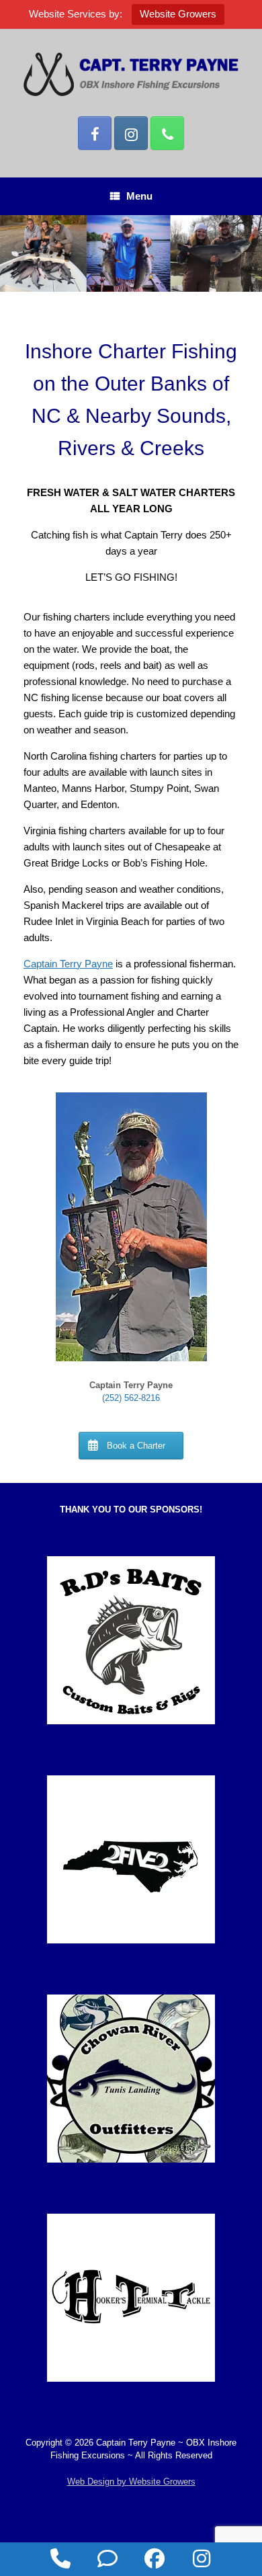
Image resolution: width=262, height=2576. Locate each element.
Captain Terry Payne (68, 964)
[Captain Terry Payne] (131, 74)
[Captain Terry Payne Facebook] (95, 133)
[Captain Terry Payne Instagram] (131, 133)
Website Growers (178, 14)
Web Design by (131, 2482)
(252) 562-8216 (131, 1398)
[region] (131, 253)
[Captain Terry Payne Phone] (167, 133)
